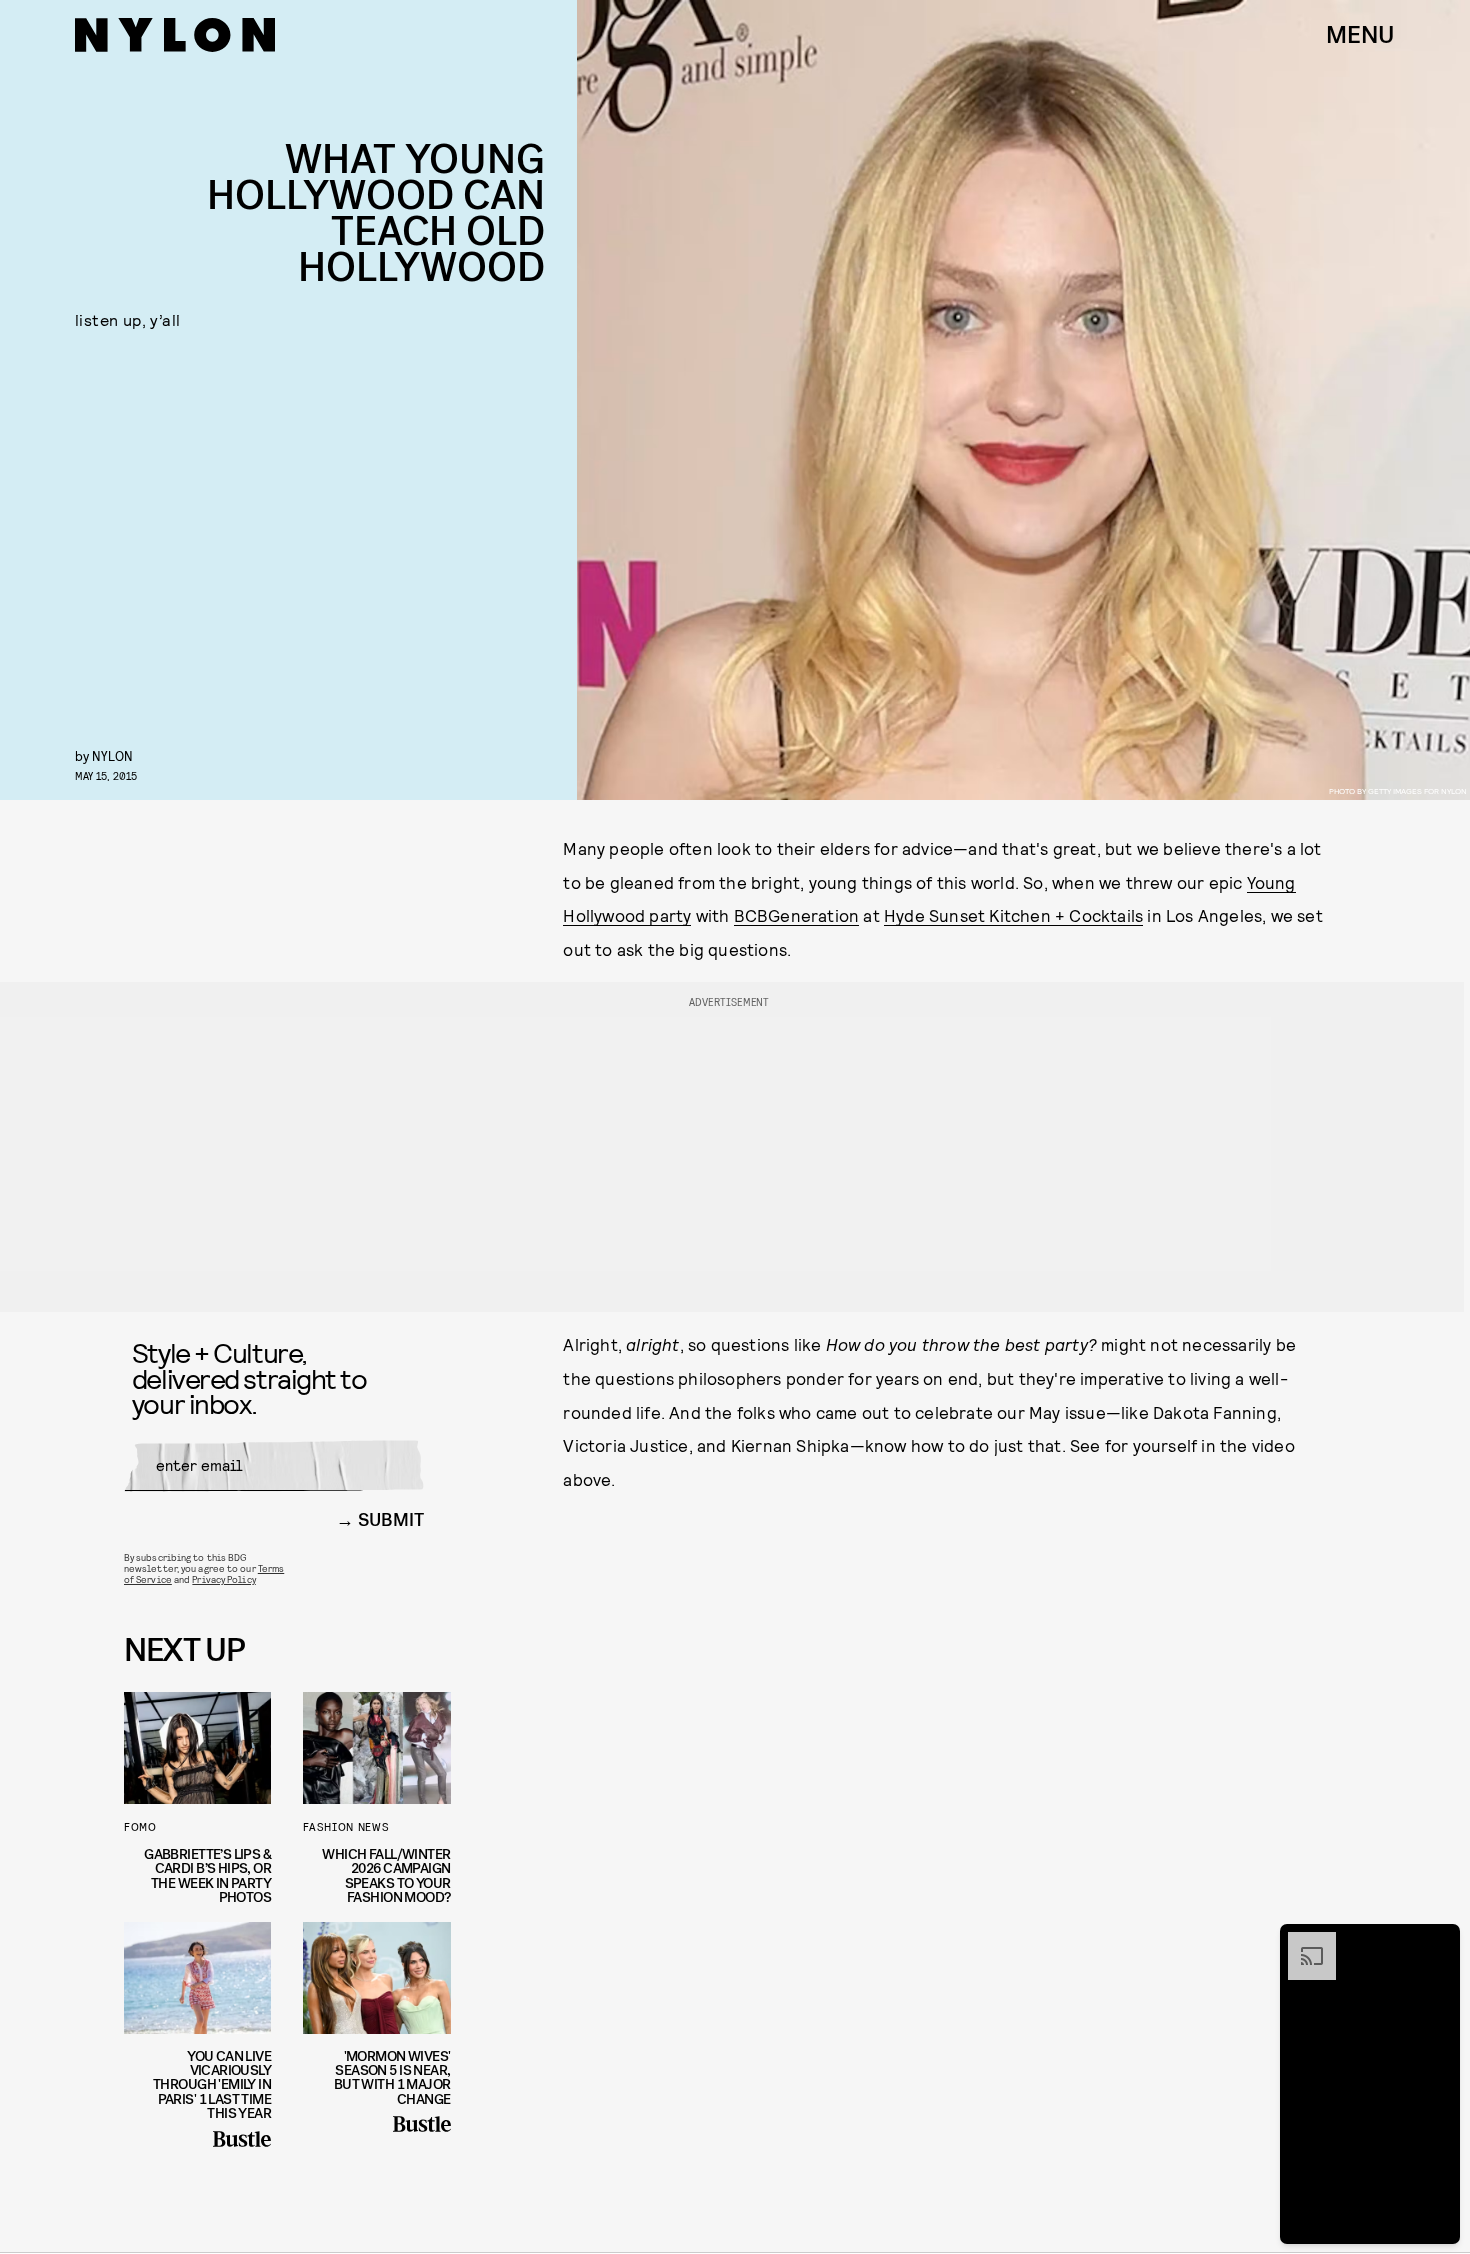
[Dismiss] (1438, 1942)
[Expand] (1302, 1942)
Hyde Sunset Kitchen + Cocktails (1013, 915)
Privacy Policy (223, 1579)
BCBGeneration (797, 915)
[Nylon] (175, 35)
